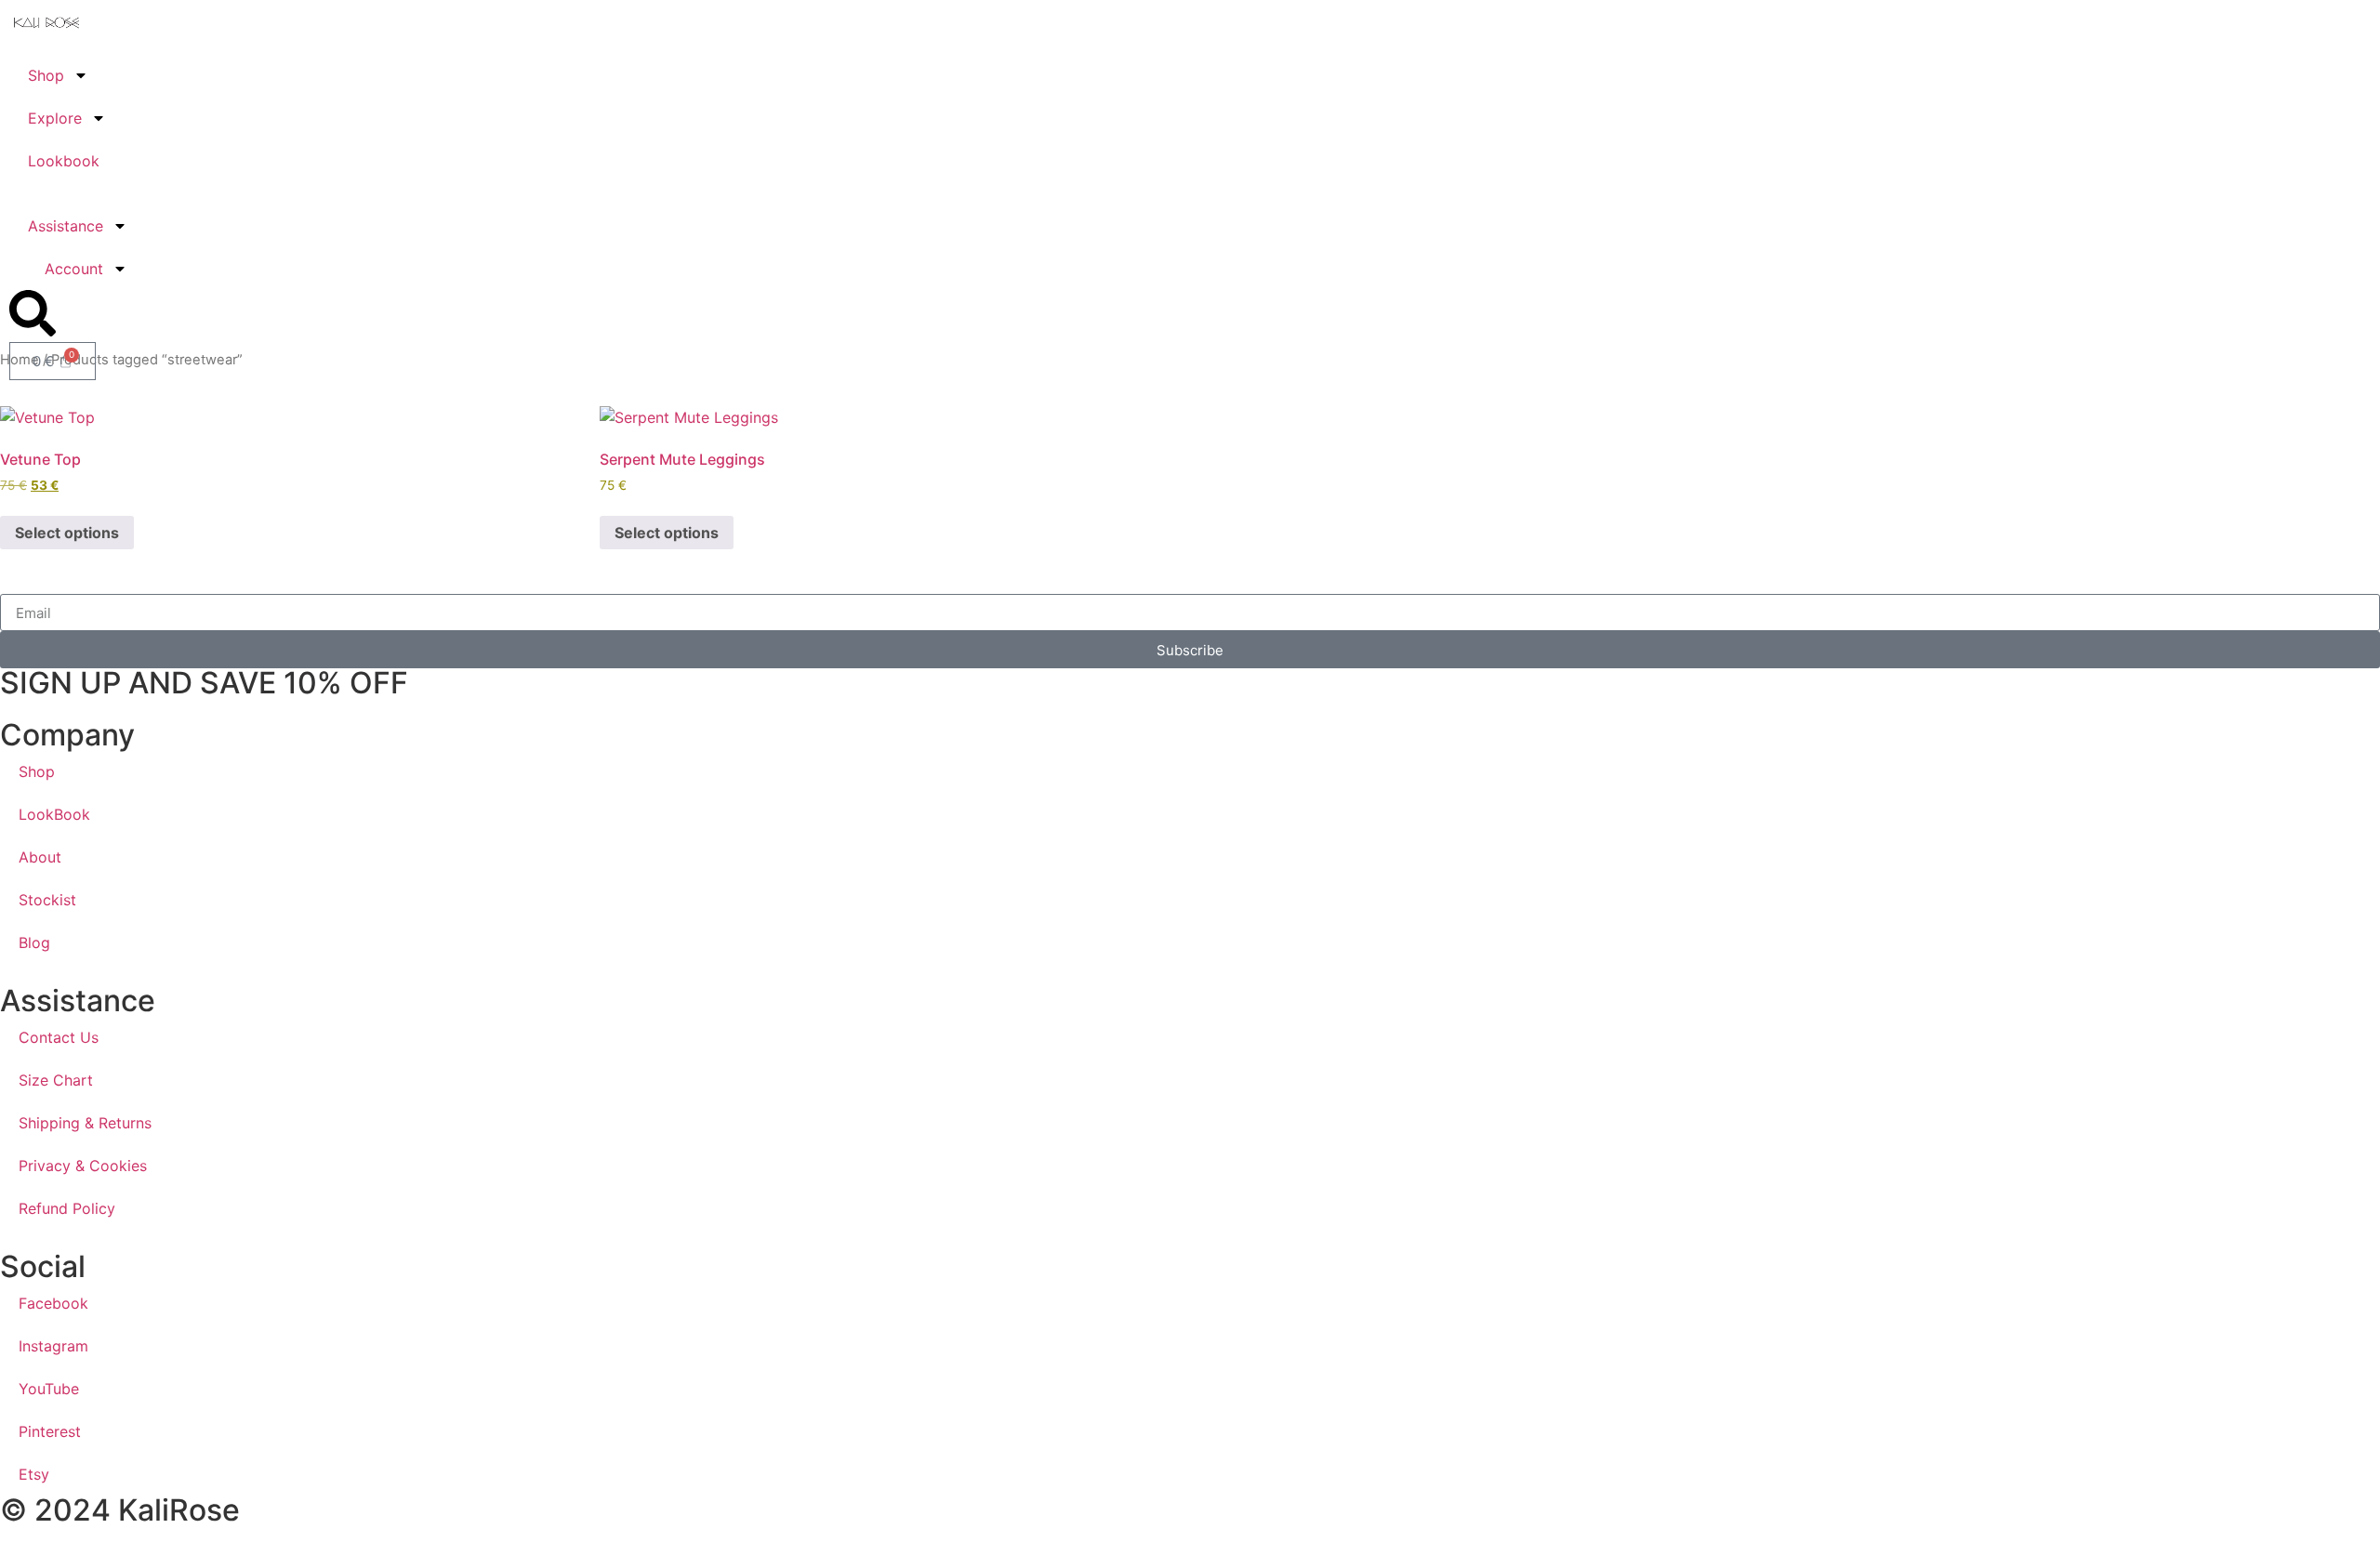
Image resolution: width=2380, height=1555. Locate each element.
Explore (55, 118)
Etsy (34, 1474)
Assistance (66, 226)
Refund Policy (67, 1208)
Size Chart (56, 1080)
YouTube (49, 1389)
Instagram (53, 1346)
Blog (34, 942)
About (40, 857)
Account (74, 269)
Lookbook (64, 161)
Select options (67, 533)
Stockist (47, 900)
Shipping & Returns (85, 1123)
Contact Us (59, 1037)
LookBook (54, 814)
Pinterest (50, 1431)
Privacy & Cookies (83, 1166)
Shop (46, 75)
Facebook (53, 1303)
